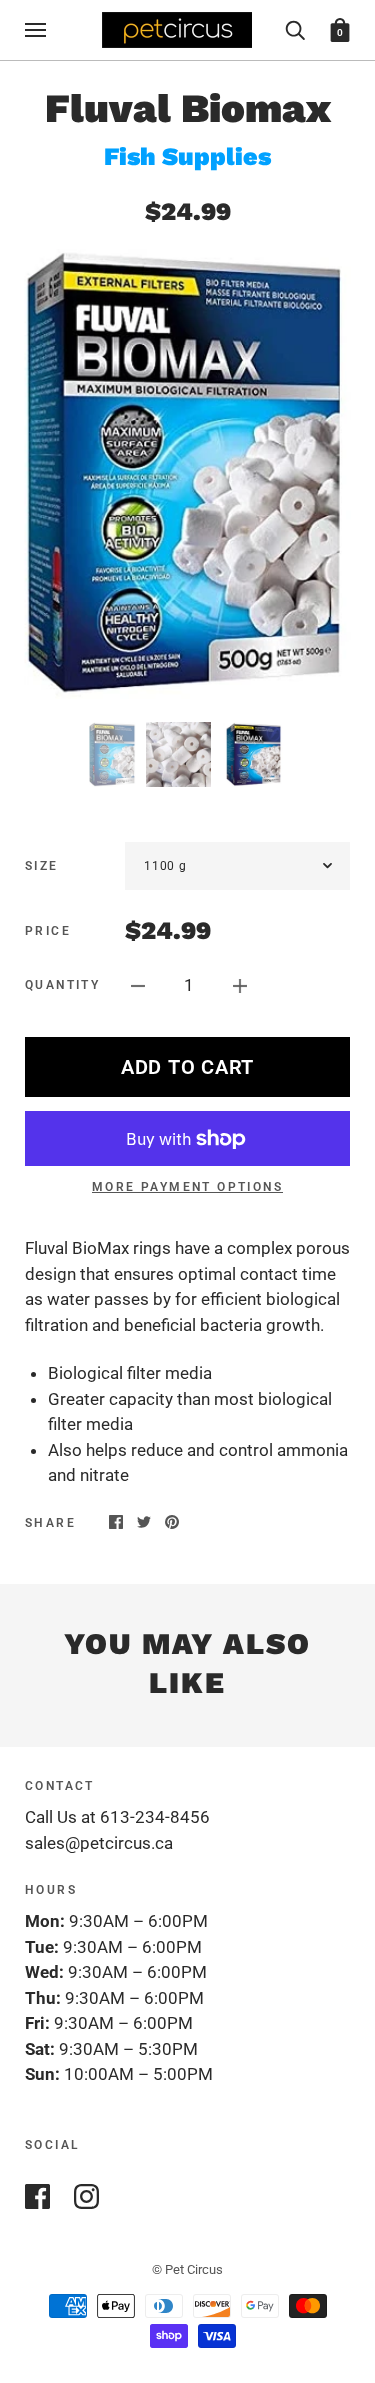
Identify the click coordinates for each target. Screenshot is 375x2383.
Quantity (62, 985)
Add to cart (187, 1067)
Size (42, 866)
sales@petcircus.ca (99, 1843)
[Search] (295, 29)
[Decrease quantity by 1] (138, 985)
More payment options (187, 1187)
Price (48, 931)
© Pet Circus (187, 2269)
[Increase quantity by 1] (240, 985)
